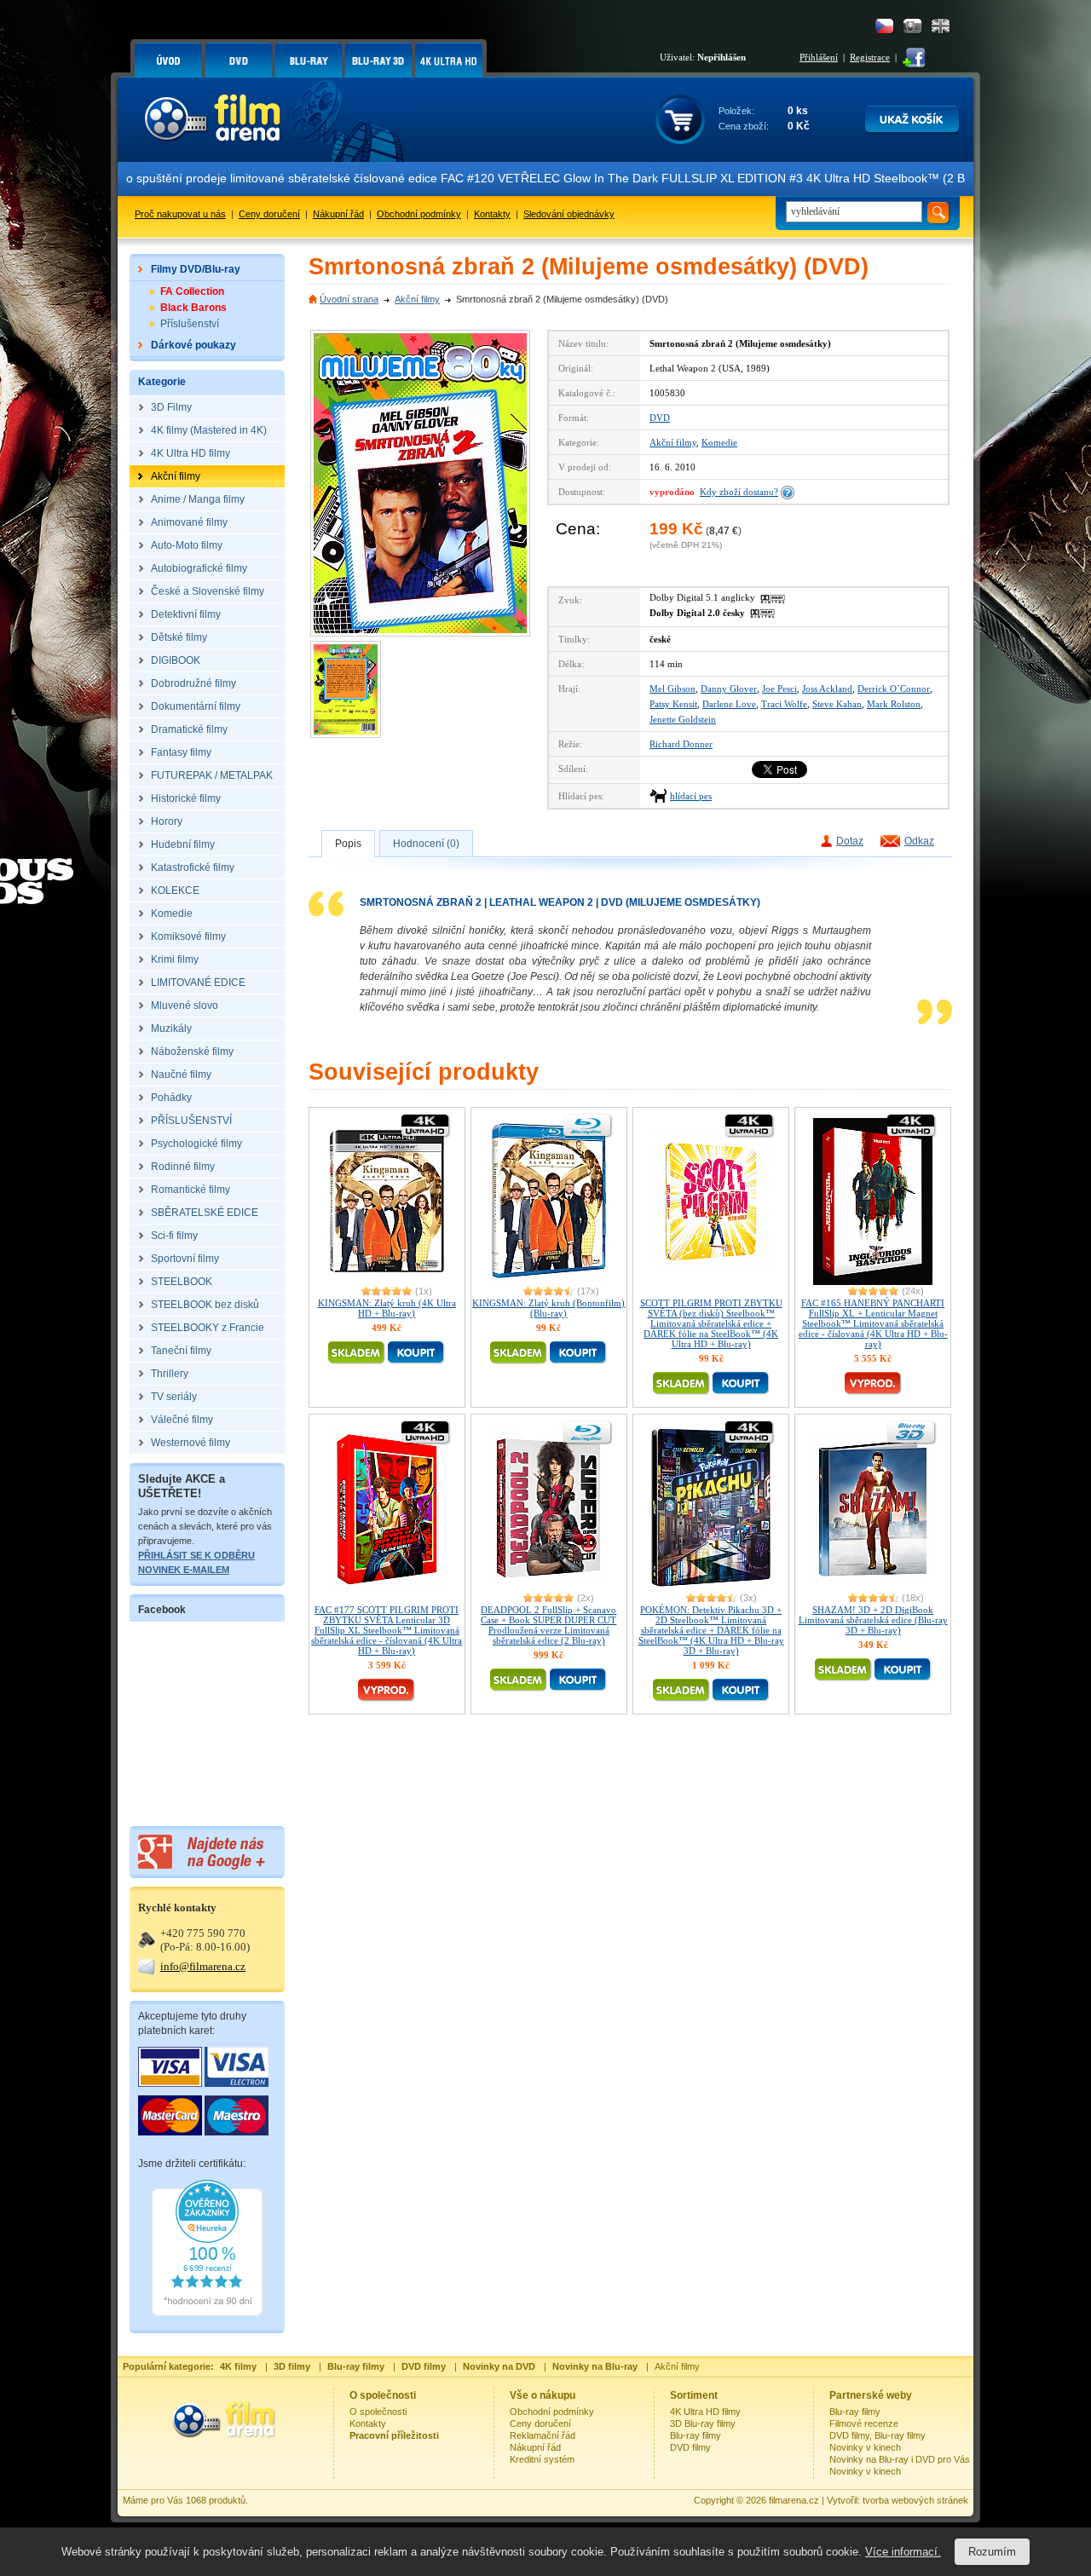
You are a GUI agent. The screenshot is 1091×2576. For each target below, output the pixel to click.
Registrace (870, 57)
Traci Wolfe (784, 704)
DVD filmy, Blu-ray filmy (877, 2435)
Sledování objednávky (569, 214)
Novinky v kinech (865, 2447)
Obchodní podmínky (419, 214)
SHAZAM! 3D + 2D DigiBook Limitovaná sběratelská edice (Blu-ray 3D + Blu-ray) (873, 1620)
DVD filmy (690, 2447)
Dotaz (850, 841)
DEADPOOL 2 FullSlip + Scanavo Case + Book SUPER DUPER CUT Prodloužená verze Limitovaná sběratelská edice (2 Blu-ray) (548, 1625)
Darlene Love (729, 704)
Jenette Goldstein (683, 719)
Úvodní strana (349, 299)
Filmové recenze (864, 2423)
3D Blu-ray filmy (703, 2423)
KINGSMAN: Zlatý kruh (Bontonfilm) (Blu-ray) (548, 1308)
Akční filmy (417, 299)
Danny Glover (729, 689)
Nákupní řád (338, 214)
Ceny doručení (269, 214)
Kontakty (492, 214)
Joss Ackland (827, 689)
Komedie (719, 442)
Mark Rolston (894, 704)
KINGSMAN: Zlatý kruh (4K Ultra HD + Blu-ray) (387, 1308)
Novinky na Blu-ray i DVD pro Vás (900, 2459)
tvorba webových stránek (915, 2500)
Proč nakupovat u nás (180, 214)
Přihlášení (819, 57)
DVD (660, 418)
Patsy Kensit (673, 704)
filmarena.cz (794, 2500)
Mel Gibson (672, 689)
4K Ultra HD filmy (705, 2412)
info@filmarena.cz (203, 1966)
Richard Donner (681, 744)
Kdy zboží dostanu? (739, 492)
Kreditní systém (542, 2459)
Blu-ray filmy (696, 2435)
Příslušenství (190, 324)
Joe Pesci (779, 689)
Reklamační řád (543, 2435)
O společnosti (378, 2412)
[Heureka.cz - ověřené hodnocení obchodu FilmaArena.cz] (207, 2313)
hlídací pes (691, 796)
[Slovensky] (912, 26)
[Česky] (884, 26)
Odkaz (919, 841)
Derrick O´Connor (894, 689)
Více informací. (903, 2552)
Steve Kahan (837, 704)
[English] (941, 26)
